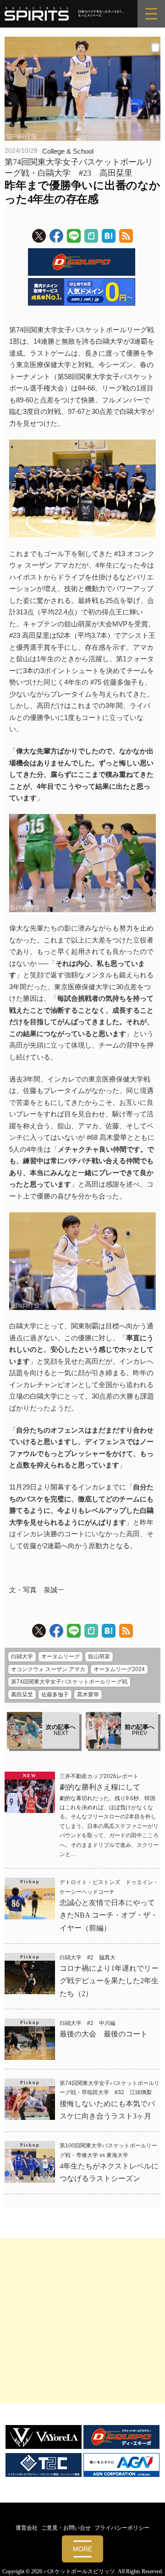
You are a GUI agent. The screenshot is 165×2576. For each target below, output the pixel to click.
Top (155, 2563)
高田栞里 (22, 1695)
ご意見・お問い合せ (66, 2528)
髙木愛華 (88, 1695)
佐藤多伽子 (55, 1695)
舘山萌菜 (99, 1656)
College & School (68, 151)
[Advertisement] (82, 2321)
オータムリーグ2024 (119, 1669)
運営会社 (27, 2528)
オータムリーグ (60, 1656)
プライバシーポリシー (122, 2528)
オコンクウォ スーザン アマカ (48, 1669)
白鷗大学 (22, 1656)
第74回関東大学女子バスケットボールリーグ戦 (69, 1682)
